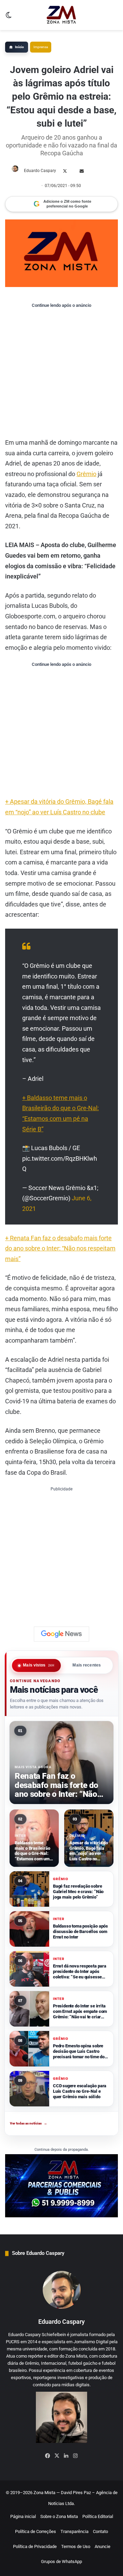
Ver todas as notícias (29, 2123)
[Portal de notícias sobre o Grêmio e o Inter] (61, 15)
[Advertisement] (61, 373)
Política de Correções (36, 2531)
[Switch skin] (9, 18)
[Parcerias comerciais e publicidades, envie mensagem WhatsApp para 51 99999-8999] (61, 2185)
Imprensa (41, 47)
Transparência (74, 2531)
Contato (100, 2531)
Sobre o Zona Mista (59, 2516)
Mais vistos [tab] (39, 1665)
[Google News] (61, 1634)
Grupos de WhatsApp (61, 2561)
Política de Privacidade (35, 2546)
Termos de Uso (76, 2546)
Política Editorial (98, 2516)
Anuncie (102, 2546)
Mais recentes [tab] (87, 1665)
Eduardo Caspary (40, 171)
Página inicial (23, 2516)
